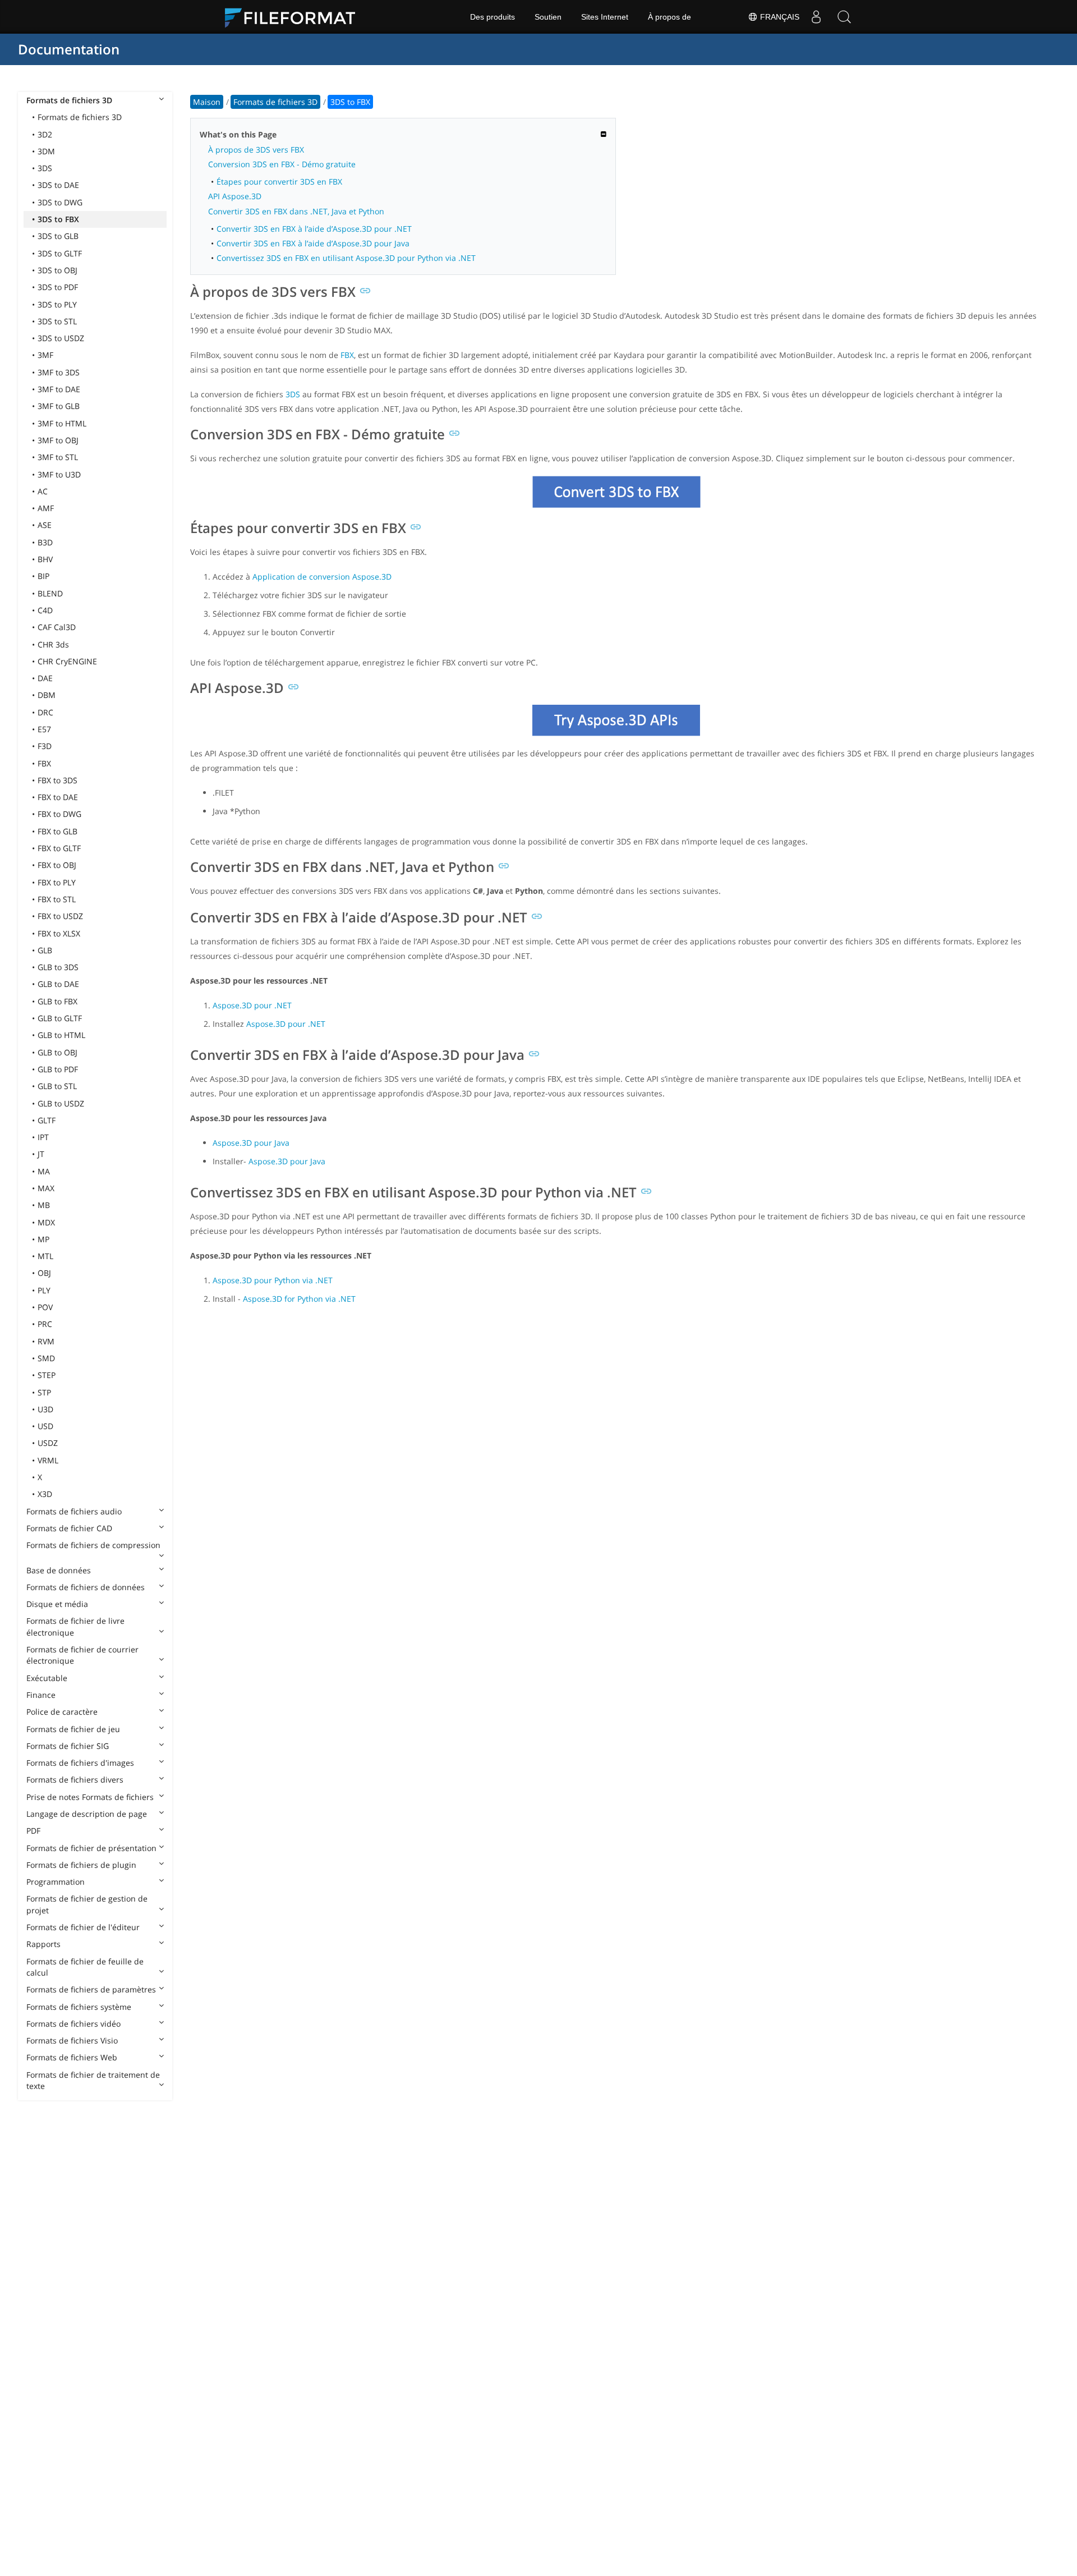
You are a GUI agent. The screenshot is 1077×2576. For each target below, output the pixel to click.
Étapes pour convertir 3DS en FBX (279, 182)
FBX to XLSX (59, 933)
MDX (46, 1222)
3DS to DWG (60, 202)
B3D (45, 542)
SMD (46, 1358)
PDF (33, 1831)
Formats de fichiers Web (72, 2057)
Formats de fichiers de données (86, 1587)
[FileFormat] (294, 17)
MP (43, 1239)
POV (45, 1307)
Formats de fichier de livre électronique (75, 1626)
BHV (45, 559)
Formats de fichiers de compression (93, 1545)
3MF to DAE (59, 389)
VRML (48, 1460)
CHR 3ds (53, 644)
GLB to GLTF (60, 1018)
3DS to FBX (58, 219)
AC (43, 491)
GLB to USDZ (61, 1103)
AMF (46, 508)
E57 (44, 729)
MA (44, 1171)
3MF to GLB (59, 406)
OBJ (44, 1273)
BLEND (50, 593)
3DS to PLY (57, 304)
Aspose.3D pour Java (251, 1143)
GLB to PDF (58, 1069)
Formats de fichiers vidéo (73, 2024)
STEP (47, 1375)
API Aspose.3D (235, 196)
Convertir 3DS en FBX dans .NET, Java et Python (296, 211)
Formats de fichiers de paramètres (91, 1989)
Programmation (56, 1882)
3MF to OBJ (58, 440)
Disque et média (57, 1604)
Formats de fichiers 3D (69, 100)
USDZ (48, 1443)
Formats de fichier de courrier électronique (82, 1655)
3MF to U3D (59, 474)
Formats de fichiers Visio (72, 2040)
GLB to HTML (61, 1035)
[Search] (844, 17)
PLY (44, 1290)
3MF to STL (58, 457)
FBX (44, 763)
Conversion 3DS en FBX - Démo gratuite (282, 164)
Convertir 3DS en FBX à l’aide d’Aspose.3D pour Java (313, 243)
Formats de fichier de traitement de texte (93, 2080)
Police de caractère (62, 1712)
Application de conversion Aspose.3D (322, 577)
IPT (43, 1137)
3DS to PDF (58, 287)
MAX (46, 1188)
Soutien (548, 17)
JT (41, 1154)
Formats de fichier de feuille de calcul (85, 1967)
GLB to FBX (57, 1001)
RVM (46, 1341)
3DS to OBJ (57, 270)
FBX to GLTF (59, 848)
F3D (45, 746)
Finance (41, 1695)
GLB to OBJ (57, 1052)
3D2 (45, 134)
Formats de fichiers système (79, 2007)
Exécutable (47, 1678)
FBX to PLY (57, 882)
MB (44, 1205)
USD (45, 1426)
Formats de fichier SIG (68, 1746)
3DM (46, 151)
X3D (45, 1494)
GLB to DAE (58, 984)
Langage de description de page (87, 1814)
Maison (207, 102)
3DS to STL (57, 321)
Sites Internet (605, 17)
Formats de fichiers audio (74, 1511)
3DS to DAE (58, 185)
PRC (45, 1324)
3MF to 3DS (59, 372)
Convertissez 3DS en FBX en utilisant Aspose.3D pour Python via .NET (346, 258)
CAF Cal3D (57, 627)
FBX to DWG (59, 814)
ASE (45, 525)
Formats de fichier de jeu (73, 1729)
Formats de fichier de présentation (91, 1848)
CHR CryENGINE (67, 661)
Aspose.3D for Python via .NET (299, 1299)
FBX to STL (57, 899)
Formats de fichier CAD (69, 1528)
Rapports (43, 1944)
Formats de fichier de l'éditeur (83, 1927)
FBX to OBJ (57, 865)
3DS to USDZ (61, 338)
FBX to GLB (57, 831)
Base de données (59, 1570)
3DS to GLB (58, 236)
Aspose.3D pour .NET (252, 1005)
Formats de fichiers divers (75, 1780)
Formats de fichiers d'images (80, 1763)
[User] (816, 17)
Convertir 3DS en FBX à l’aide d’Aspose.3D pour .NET (314, 229)
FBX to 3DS (57, 780)
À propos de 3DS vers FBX (256, 150)
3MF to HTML (62, 423)
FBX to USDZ (60, 916)
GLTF (47, 1120)
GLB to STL (57, 1086)
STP (44, 1392)
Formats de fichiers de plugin (81, 1865)
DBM (47, 695)
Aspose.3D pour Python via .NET (273, 1280)
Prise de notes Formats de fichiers (90, 1797)
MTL (45, 1256)
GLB (45, 950)
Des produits (493, 17)
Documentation (69, 49)
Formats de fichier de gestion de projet (87, 1904)
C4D (45, 610)
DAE (45, 678)
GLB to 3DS (58, 967)
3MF (45, 355)
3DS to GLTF (60, 253)
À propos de (669, 17)
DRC (45, 712)
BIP (43, 576)
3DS (45, 168)
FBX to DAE (58, 797)
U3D (45, 1409)
